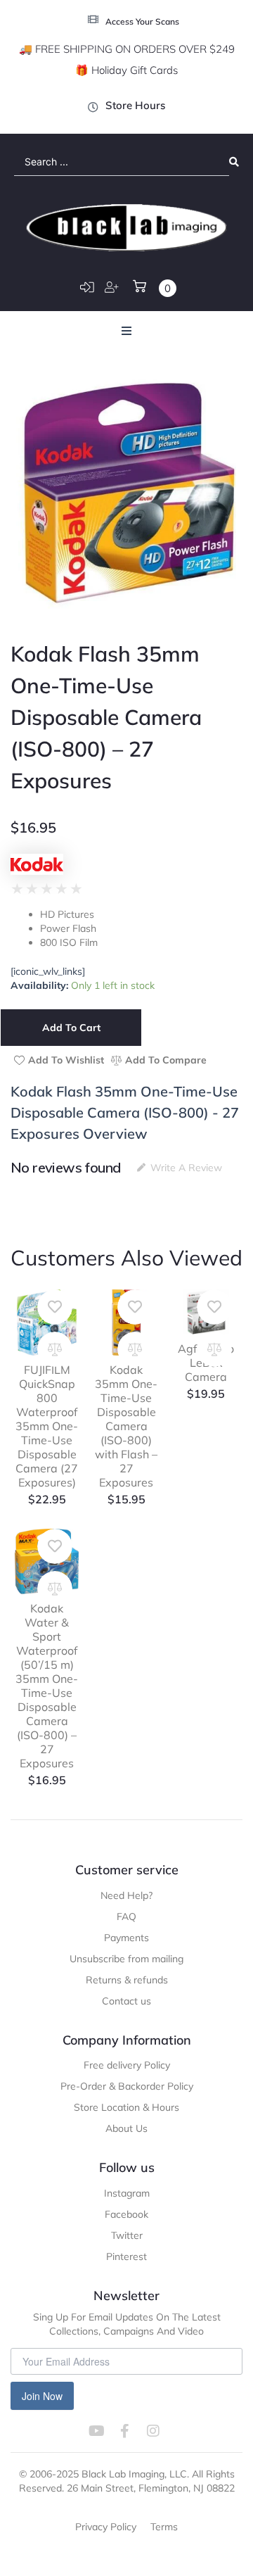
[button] (126, 331)
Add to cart (71, 1028)
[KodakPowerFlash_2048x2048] (126, 493)
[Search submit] (234, 162)
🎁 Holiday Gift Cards (126, 70)
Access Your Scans (142, 21)
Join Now (42, 2396)
